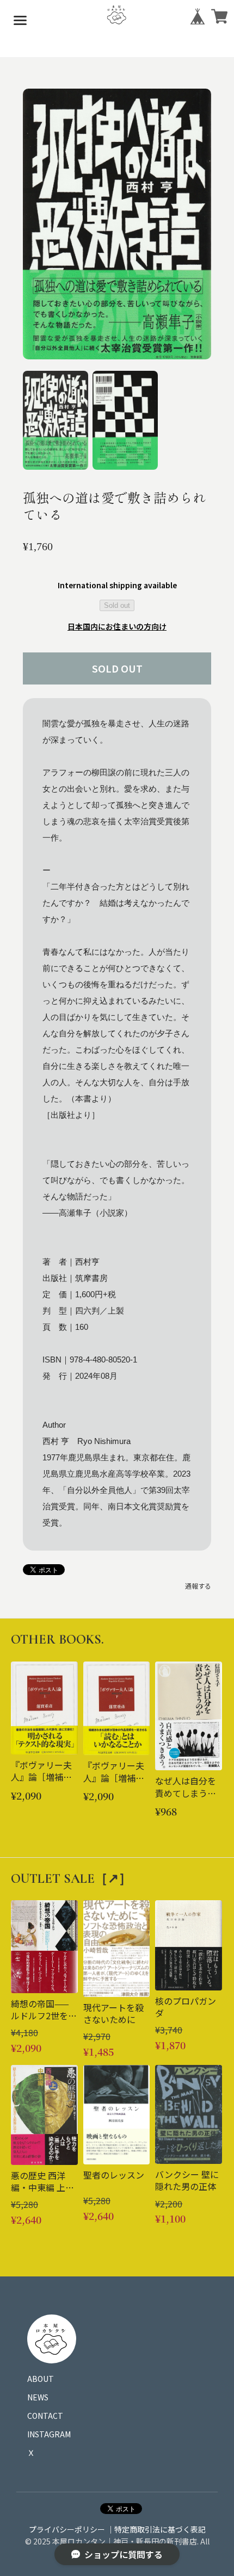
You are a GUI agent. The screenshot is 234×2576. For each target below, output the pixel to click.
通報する (198, 1586)
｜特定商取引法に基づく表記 (156, 2529)
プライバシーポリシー (67, 2529)
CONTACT (45, 2416)
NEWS (38, 2397)
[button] (56, 420)
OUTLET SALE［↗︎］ (71, 1879)
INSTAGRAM (49, 2434)
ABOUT (41, 2379)
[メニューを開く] (20, 20)
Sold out (117, 605)
